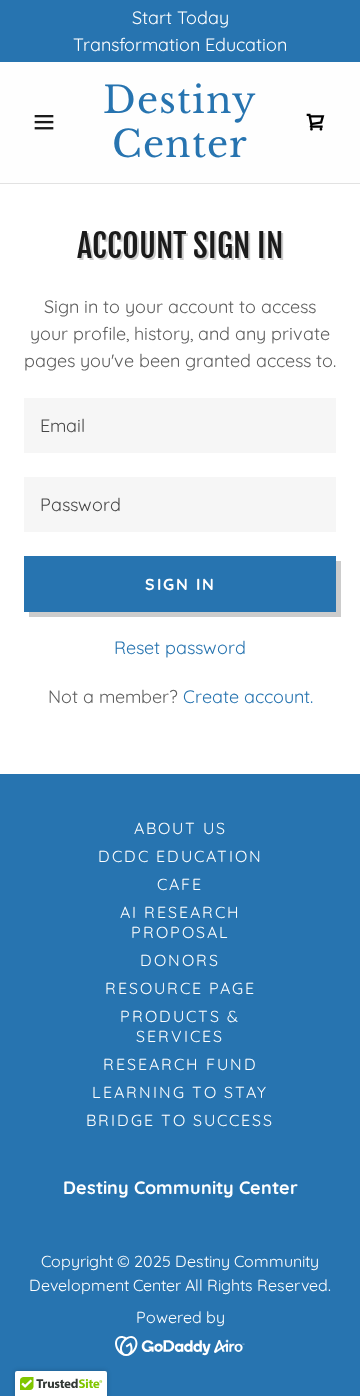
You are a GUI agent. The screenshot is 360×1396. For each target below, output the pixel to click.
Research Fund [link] (180, 1064)
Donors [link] (180, 960)
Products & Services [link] (180, 1026)
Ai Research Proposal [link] (180, 922)
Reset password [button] (180, 647)
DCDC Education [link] (180, 856)
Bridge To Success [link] (180, 1120)
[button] (47, 122)
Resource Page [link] (180, 988)
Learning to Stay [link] (180, 1092)
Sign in (180, 584)
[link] (180, 122)
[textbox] (180, 425)
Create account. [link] (248, 696)
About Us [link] (180, 828)
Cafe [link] (180, 884)
